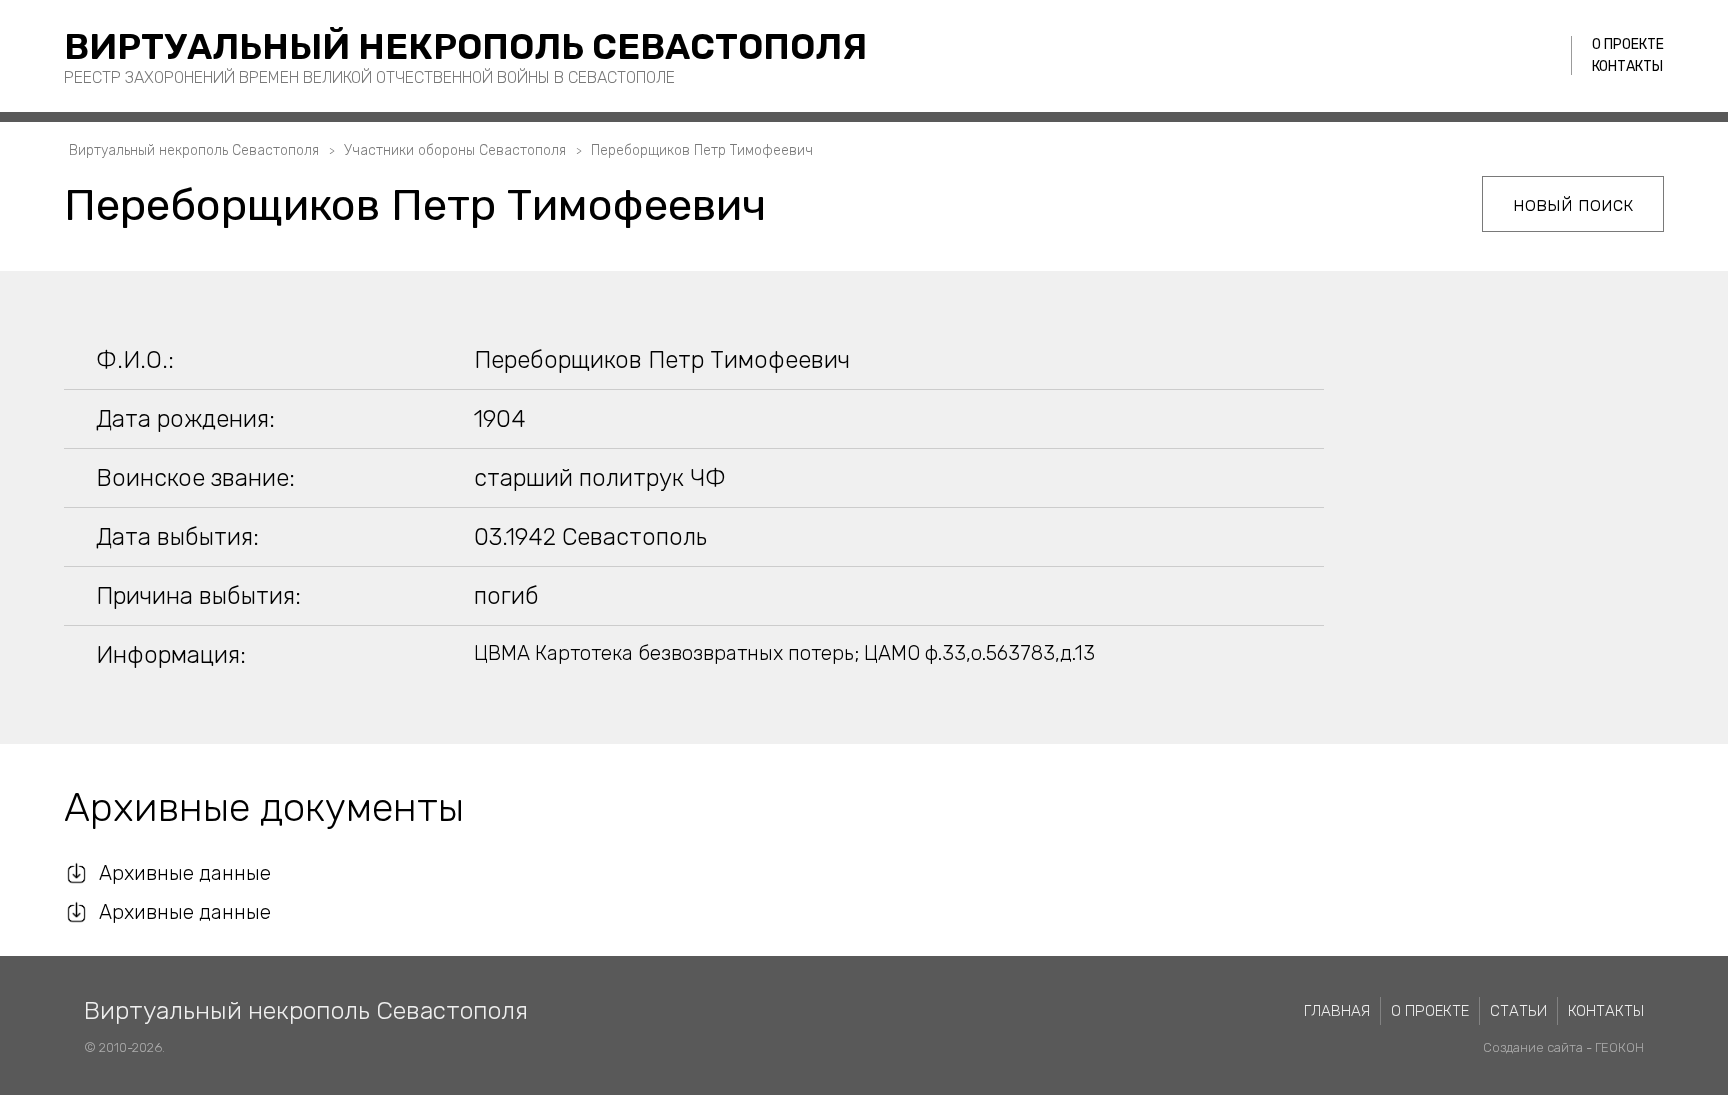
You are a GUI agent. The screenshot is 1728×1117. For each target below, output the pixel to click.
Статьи (1518, 1011)
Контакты (1627, 66)
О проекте (1628, 44)
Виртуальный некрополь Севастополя (465, 46)
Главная (1337, 1011)
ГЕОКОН (1619, 1047)
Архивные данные (185, 873)
